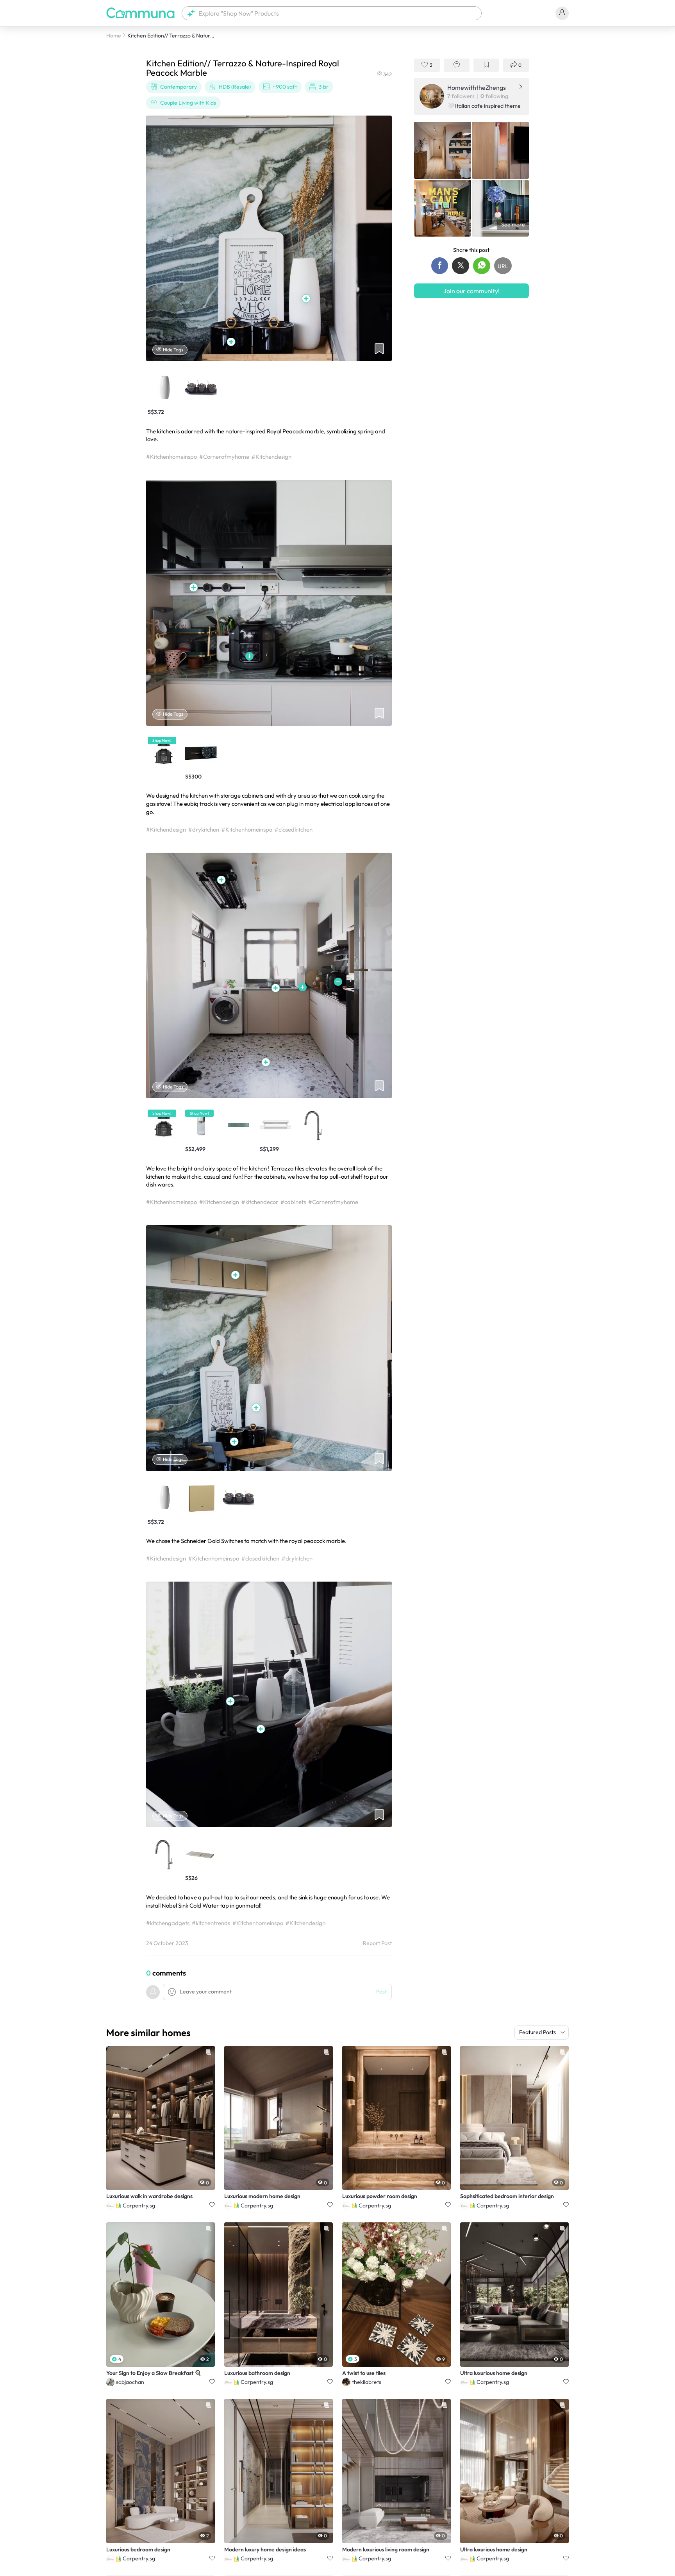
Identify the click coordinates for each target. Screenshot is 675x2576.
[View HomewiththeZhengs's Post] (443, 150)
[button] (332, 13)
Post (381, 1992)
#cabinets (293, 1202)
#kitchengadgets (168, 1923)
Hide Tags (173, 350)
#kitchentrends (211, 1923)
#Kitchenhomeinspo (171, 457)
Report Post (377, 1943)
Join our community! (471, 290)
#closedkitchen (294, 829)
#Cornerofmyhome (224, 457)
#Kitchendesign (271, 457)
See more (513, 224)
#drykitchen (204, 829)
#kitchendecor (260, 1202)
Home (114, 36)
